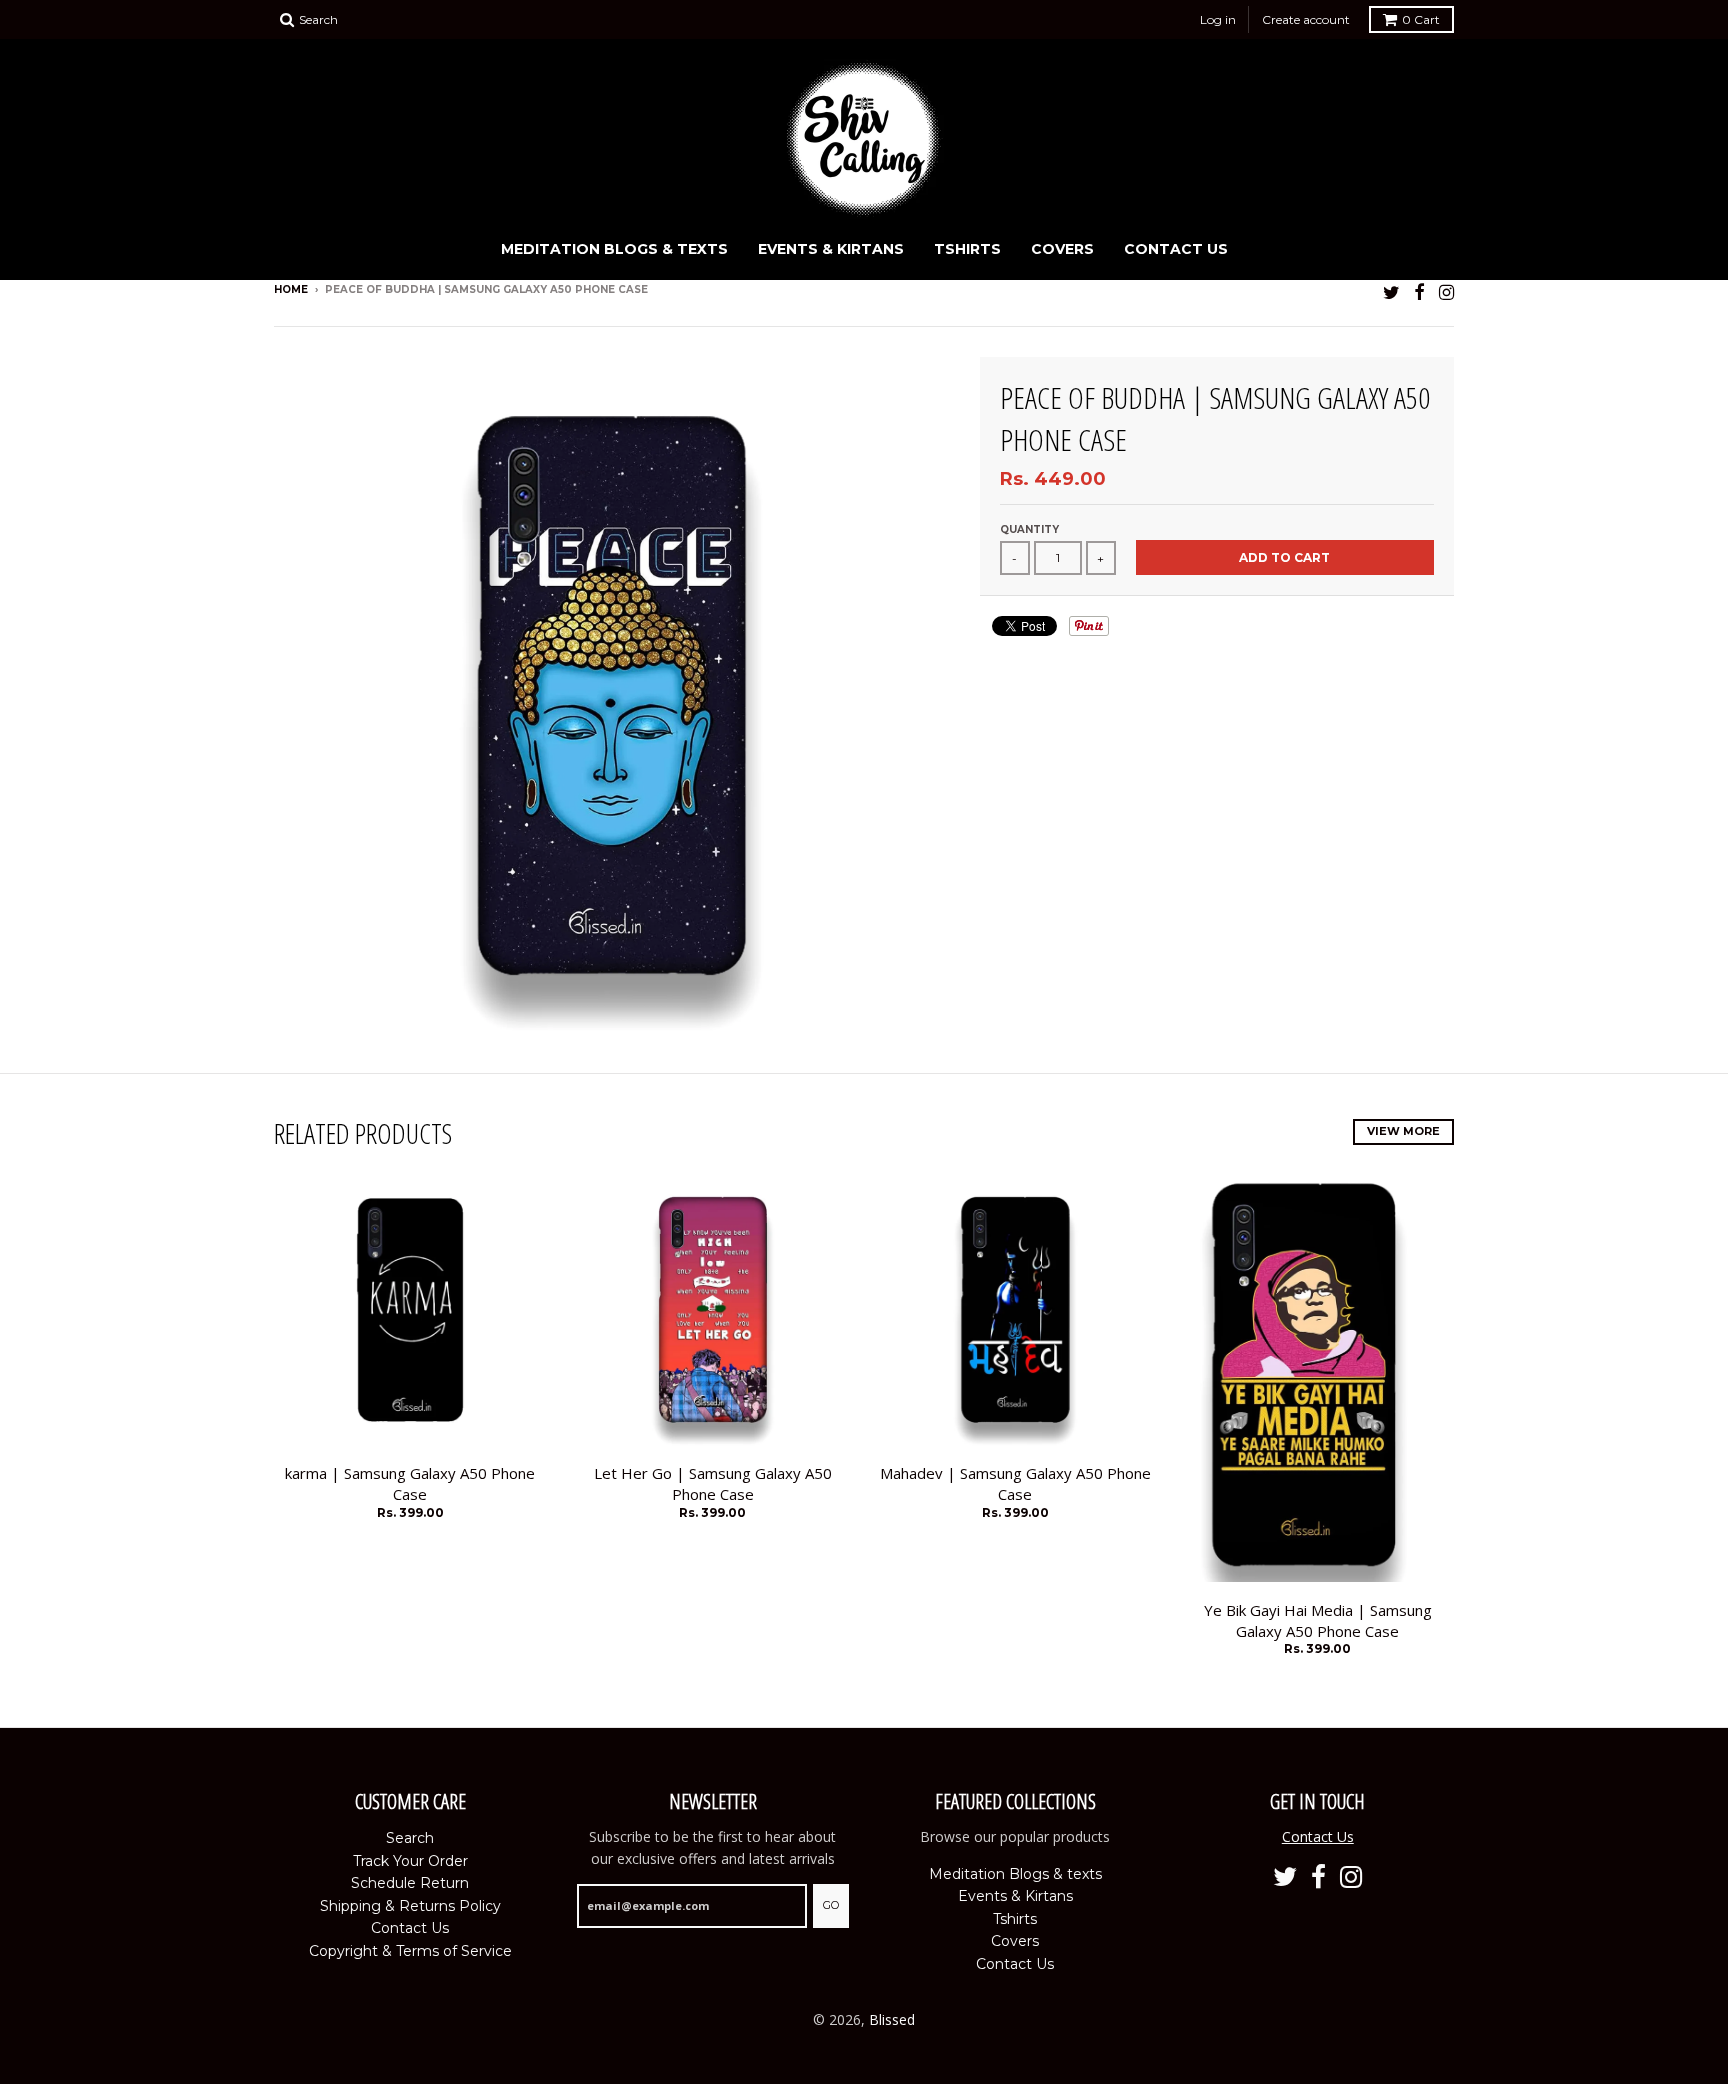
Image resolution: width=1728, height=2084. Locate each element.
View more (1403, 1131)
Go (831, 1905)
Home (291, 289)
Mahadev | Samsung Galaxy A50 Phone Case (1015, 1483)
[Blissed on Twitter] (1391, 291)
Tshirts (967, 249)
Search (410, 1838)
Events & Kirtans (831, 249)
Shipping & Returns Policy (410, 1906)
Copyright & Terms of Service (410, 1951)
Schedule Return (410, 1883)
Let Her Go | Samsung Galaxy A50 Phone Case (713, 1483)
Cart (1421, 19)
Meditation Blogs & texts (614, 249)
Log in (1218, 19)
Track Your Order (410, 1861)
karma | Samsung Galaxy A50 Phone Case (410, 1483)
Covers (1062, 249)
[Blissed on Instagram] (1446, 291)
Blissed (892, 2019)
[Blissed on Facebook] (1419, 291)
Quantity (1029, 529)
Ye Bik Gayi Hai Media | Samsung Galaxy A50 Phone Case (1318, 1620)
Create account (1306, 19)
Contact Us (1176, 249)
